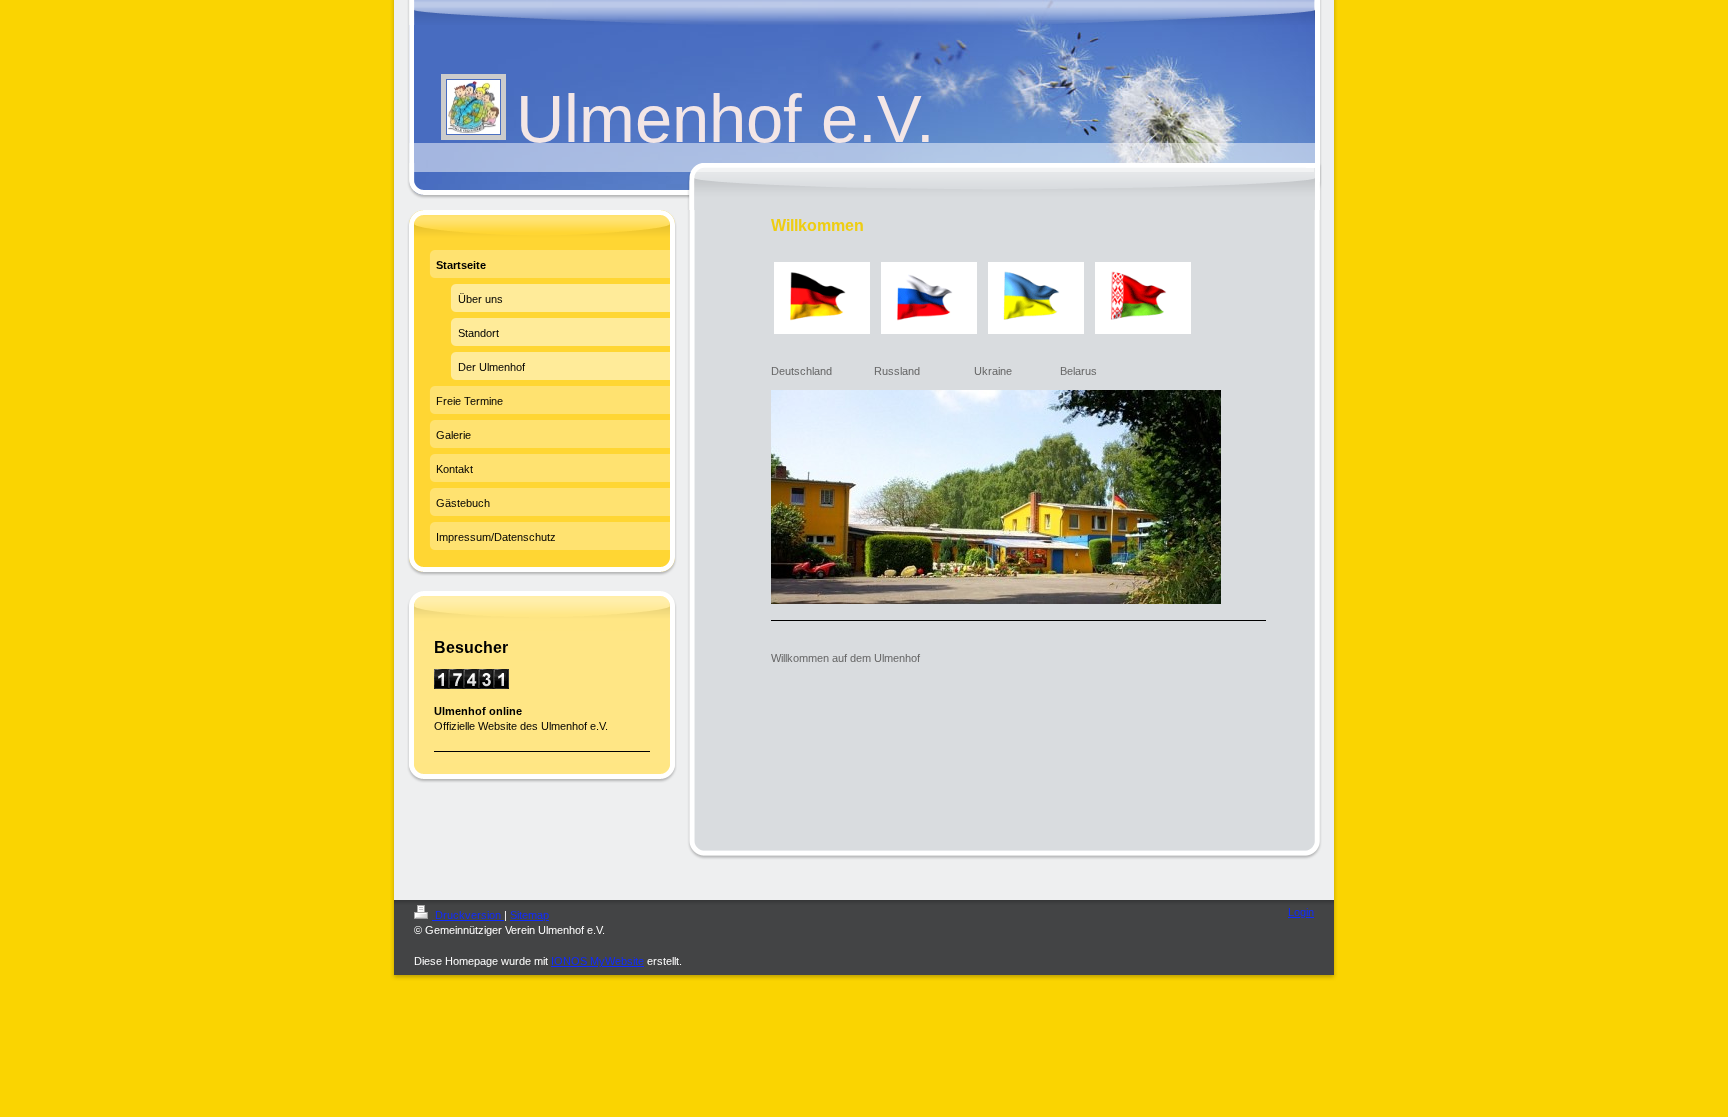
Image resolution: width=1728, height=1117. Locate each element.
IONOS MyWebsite (597, 961)
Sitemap (529, 915)
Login (1301, 912)
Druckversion (468, 915)
